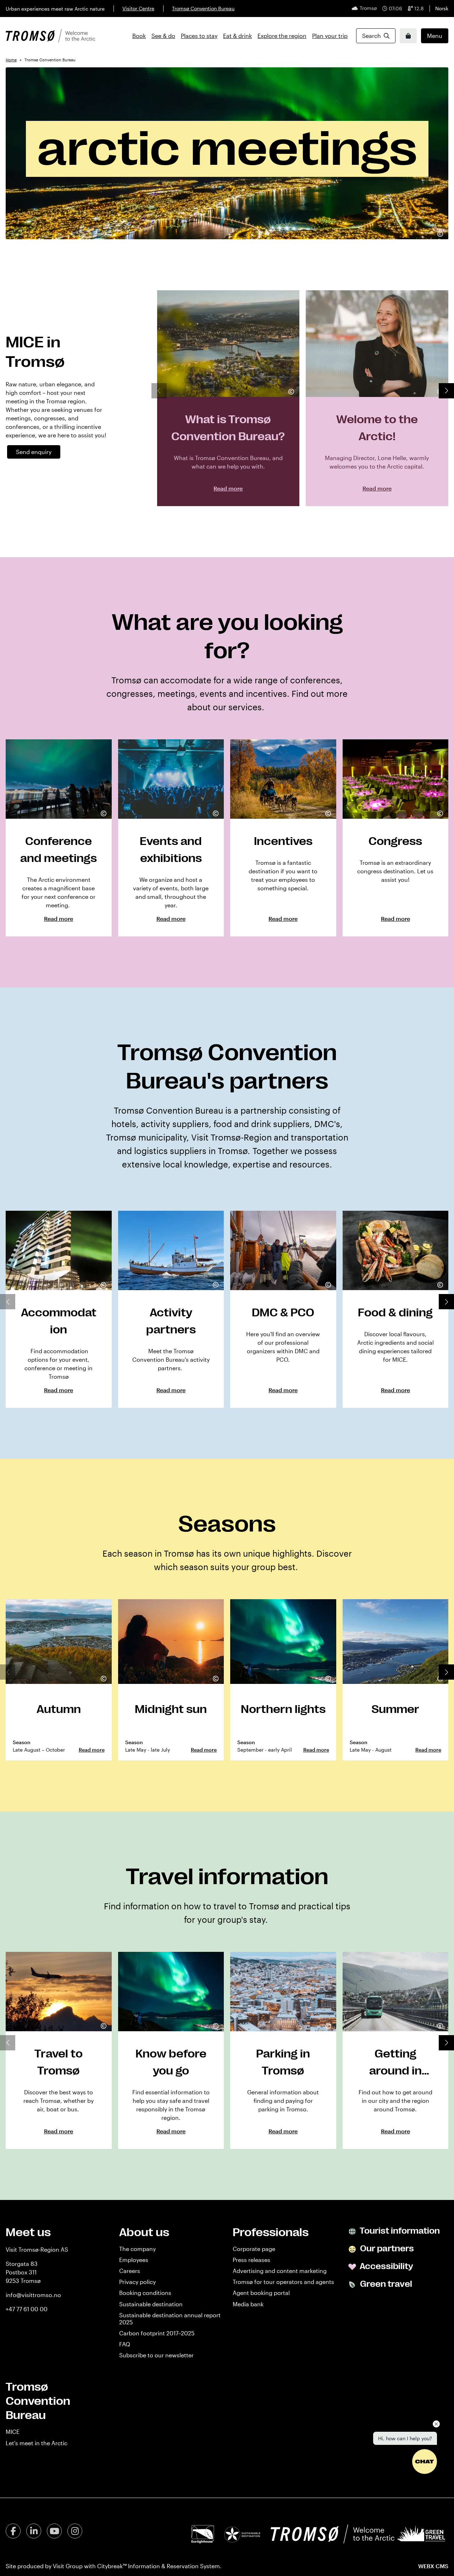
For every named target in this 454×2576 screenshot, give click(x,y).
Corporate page (254, 2249)
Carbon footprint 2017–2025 (157, 2333)
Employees (134, 2260)
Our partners (386, 2249)
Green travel (385, 2284)
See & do (163, 36)
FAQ (125, 2344)
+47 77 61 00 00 (27, 2309)
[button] (446, 391)
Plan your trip (330, 36)
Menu (435, 36)
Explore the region (282, 36)
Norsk (442, 8)
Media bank (248, 2304)
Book (139, 36)
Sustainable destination (151, 2304)
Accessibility (386, 2266)
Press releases (251, 2260)
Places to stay (199, 36)
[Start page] (50, 36)
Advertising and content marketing (280, 2271)
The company (137, 2249)
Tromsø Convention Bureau (203, 8)
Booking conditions (145, 2293)
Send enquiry (34, 452)
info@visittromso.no (33, 2295)
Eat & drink (237, 36)
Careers (130, 2271)
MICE (13, 2432)
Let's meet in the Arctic (37, 2443)
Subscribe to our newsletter (156, 2355)
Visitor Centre (138, 8)
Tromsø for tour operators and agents (283, 2282)
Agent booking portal (261, 2293)
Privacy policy (137, 2282)
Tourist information (399, 2231)
